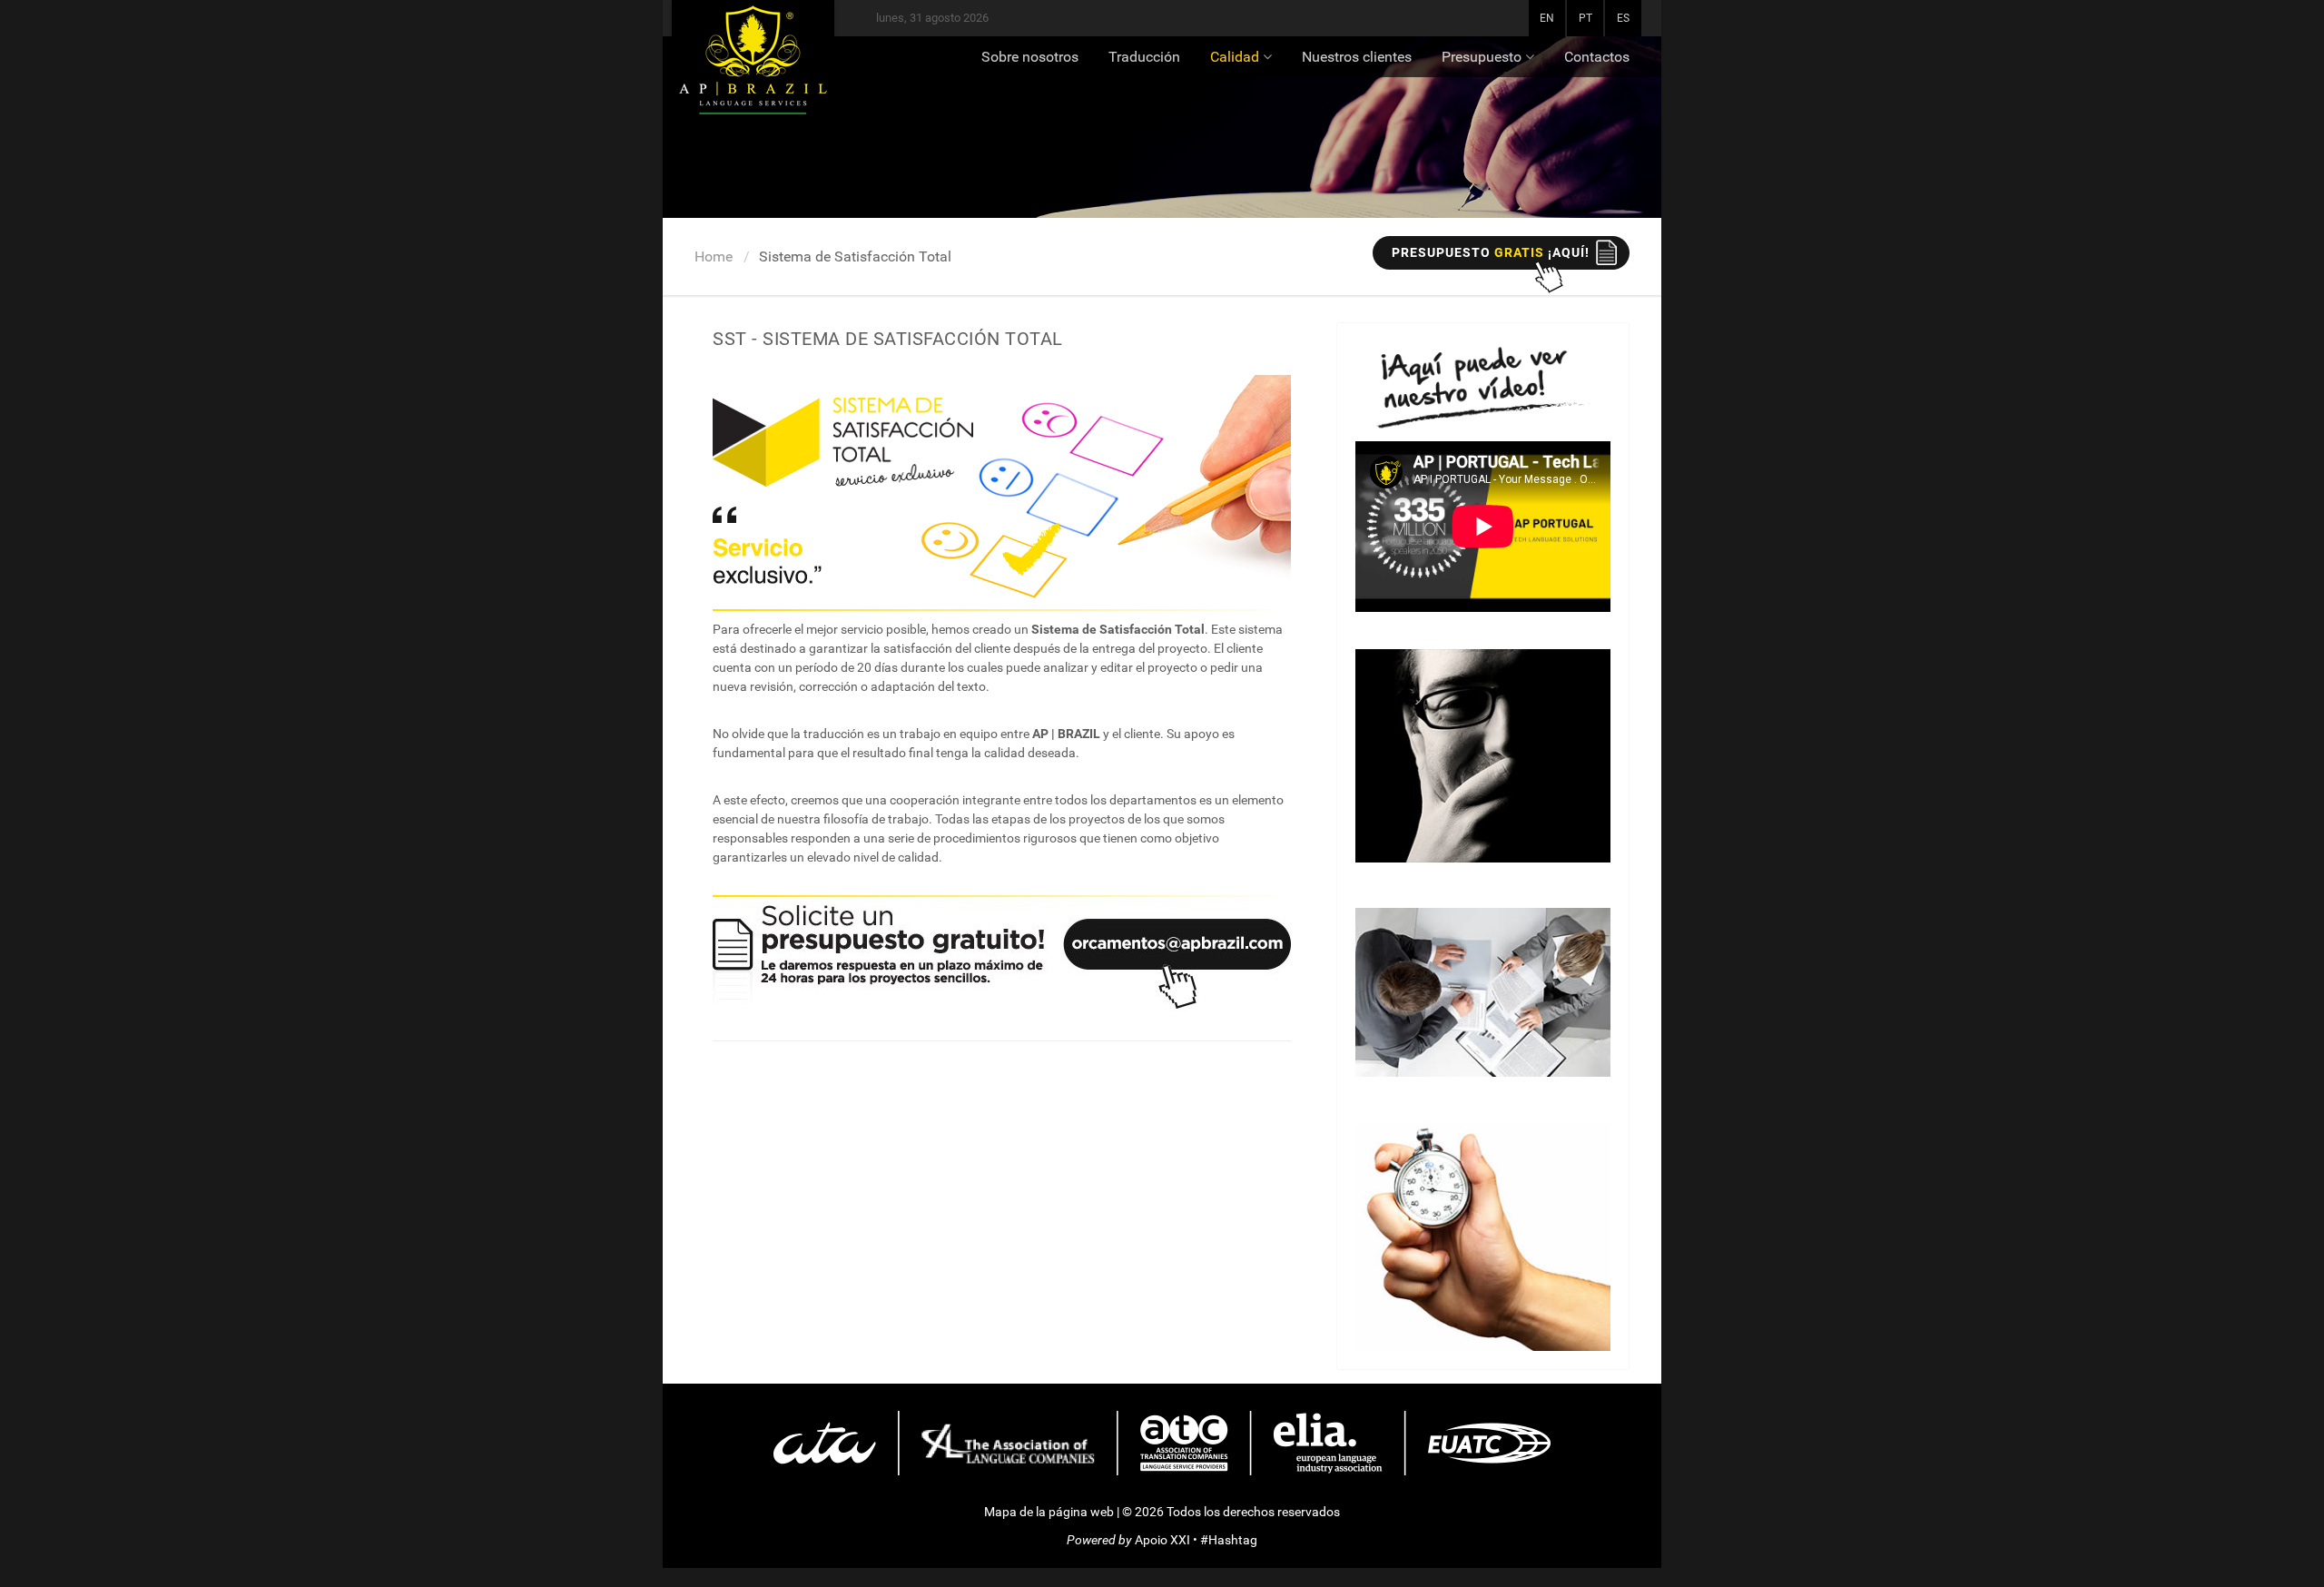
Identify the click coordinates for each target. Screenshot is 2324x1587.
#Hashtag (1229, 1540)
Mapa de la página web (1049, 1512)
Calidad (1235, 57)
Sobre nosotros (1030, 57)
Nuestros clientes (1357, 57)
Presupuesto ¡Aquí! (1491, 252)
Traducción (1144, 57)
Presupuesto (1482, 57)
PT (1585, 18)
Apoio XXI (1162, 1540)
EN (1547, 18)
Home (714, 256)
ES (1623, 18)
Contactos (1597, 57)
